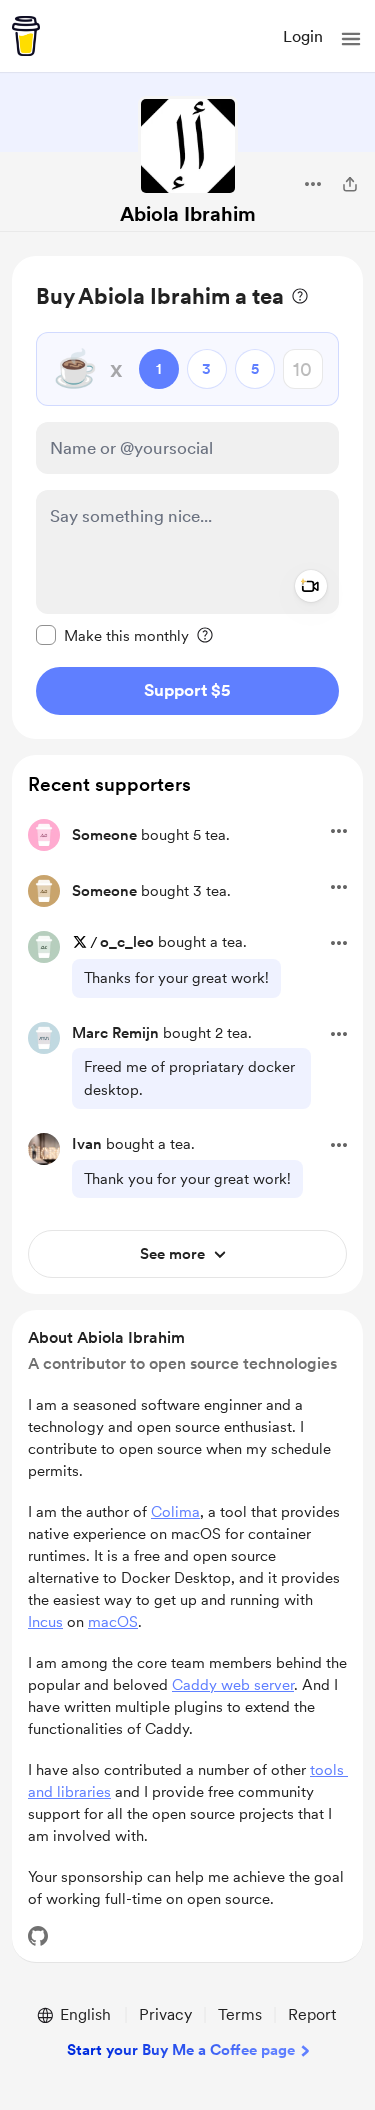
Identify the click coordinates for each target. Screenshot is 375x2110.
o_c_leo (127, 942)
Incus (45, 1622)
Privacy (165, 2014)
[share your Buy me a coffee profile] (350, 184)
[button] (351, 39)
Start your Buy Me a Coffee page (181, 2050)
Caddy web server (233, 1685)
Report (312, 2014)
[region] (187, 497)
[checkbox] (112, 635)
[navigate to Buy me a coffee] (26, 36)
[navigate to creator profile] (188, 146)
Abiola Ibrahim (188, 214)
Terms (240, 2014)
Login (303, 36)
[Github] (38, 1936)
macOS (113, 1622)
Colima (175, 1512)
